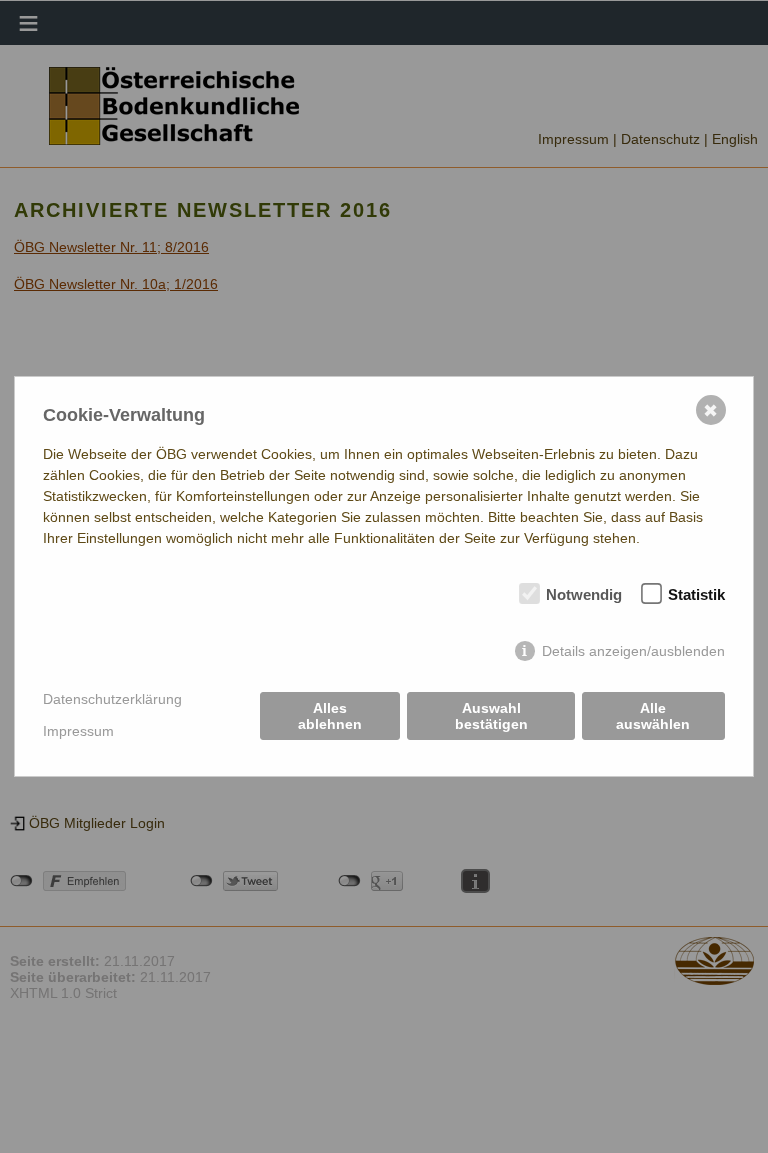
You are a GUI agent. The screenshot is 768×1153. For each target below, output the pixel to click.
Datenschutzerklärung (112, 699)
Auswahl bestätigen (491, 716)
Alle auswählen (653, 716)
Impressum (78, 731)
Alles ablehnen (330, 716)
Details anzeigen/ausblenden (633, 651)
